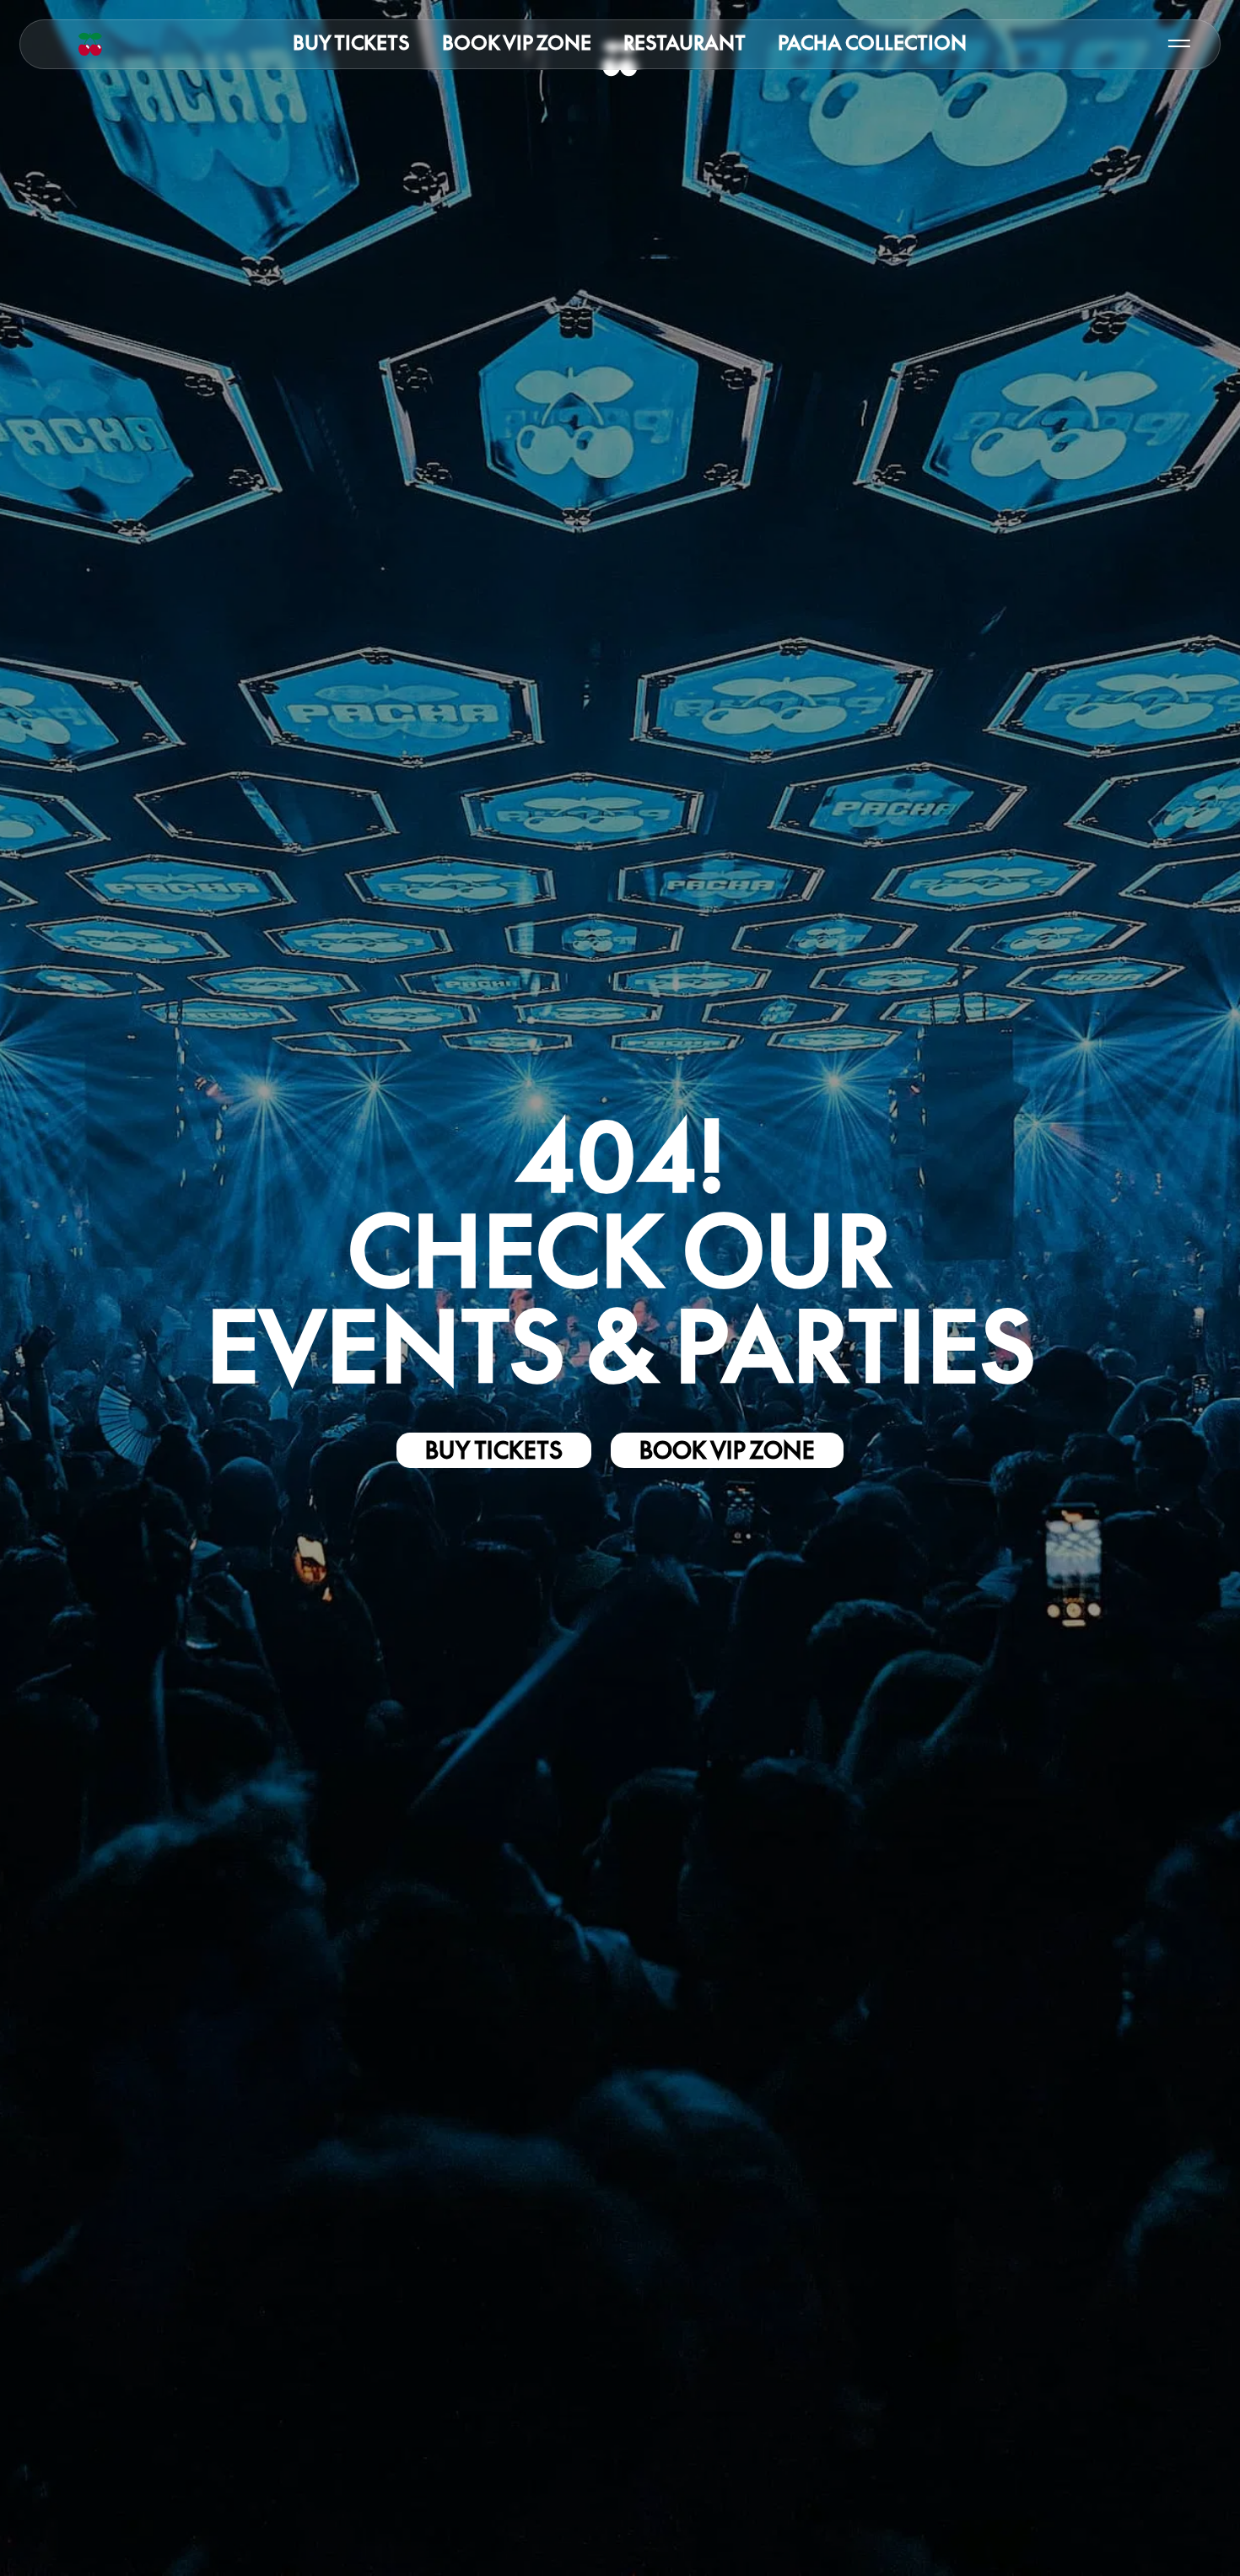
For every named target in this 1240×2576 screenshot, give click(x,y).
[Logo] (90, 44)
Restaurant (685, 43)
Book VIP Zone (517, 43)
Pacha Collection (872, 43)
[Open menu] (1179, 44)
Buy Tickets (351, 43)
